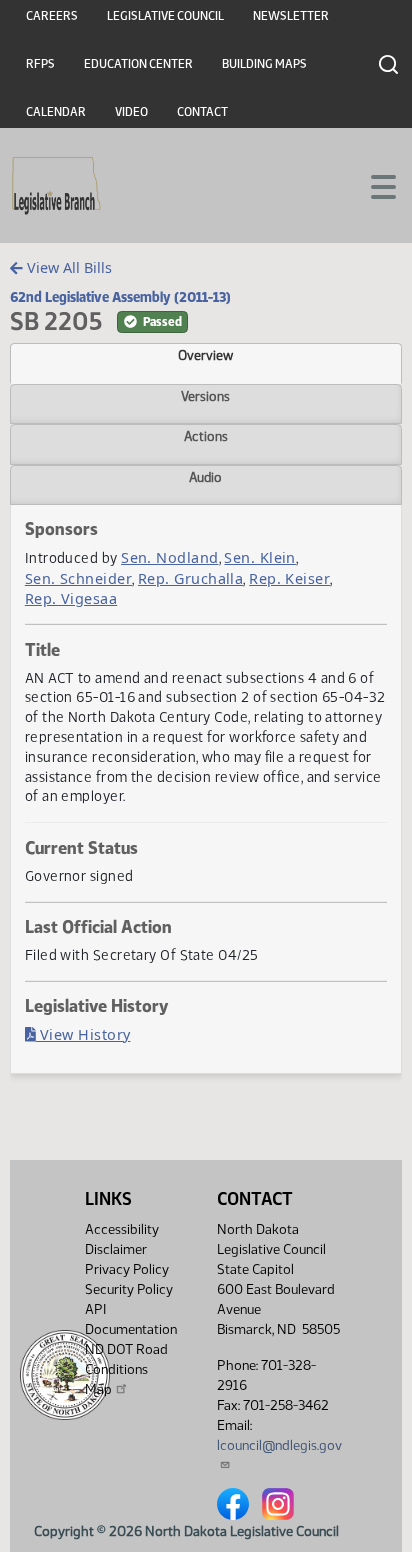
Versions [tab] (205, 396)
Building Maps (264, 64)
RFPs (40, 64)
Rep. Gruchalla (190, 578)
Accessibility (122, 1229)
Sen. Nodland (169, 557)
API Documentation (131, 1319)
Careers (52, 16)
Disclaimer (116, 1249)
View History (83, 1034)
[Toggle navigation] (373, 185)
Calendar (56, 112)
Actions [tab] (206, 436)
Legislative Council (165, 16)
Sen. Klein (260, 557)
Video (131, 112)
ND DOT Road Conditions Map (126, 1369)
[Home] (56, 186)
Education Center (138, 64)
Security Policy (129, 1289)
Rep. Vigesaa (71, 598)
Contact (202, 112)
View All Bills (67, 267)
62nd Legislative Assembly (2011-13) (120, 297)
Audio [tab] (205, 477)
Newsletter (291, 16)
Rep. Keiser (289, 578)
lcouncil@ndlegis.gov (279, 1445)
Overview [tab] (205, 355)
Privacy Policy (127, 1269)
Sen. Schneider (78, 578)
